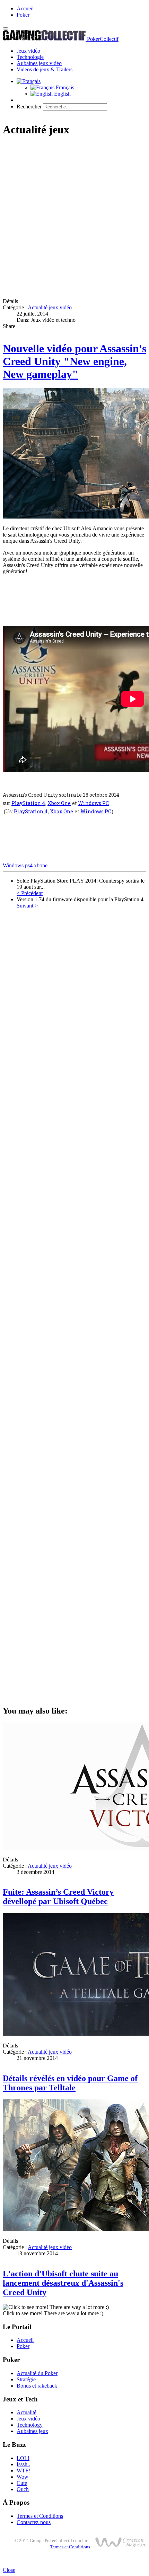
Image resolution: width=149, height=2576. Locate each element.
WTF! (23, 2471)
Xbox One (59, 803)
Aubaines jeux (32, 2431)
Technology (30, 2425)
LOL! (23, 2458)
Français (64, 87)
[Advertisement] (74, 218)
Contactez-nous (34, 2522)
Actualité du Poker (37, 2373)
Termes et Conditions (40, 2516)
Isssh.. (23, 2464)
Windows (14, 865)
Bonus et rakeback (37, 2386)
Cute (22, 2483)
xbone (41, 865)
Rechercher (29, 107)
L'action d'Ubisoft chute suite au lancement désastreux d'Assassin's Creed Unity (63, 2283)
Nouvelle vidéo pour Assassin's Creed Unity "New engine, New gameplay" (74, 361)
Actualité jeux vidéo (50, 307)
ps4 (29, 865)
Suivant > (27, 906)
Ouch (23, 2489)
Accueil (25, 8)
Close (9, 2570)
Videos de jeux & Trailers (45, 69)
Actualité (27, 2412)
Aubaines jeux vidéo (39, 63)
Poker (23, 15)
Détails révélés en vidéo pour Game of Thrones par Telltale (70, 2083)
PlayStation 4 (28, 803)
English (62, 94)
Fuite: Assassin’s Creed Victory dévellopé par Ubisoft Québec (58, 1897)
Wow (23, 2477)
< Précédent (30, 893)
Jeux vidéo (28, 51)
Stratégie (26, 2379)
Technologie (30, 57)
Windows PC (93, 803)
